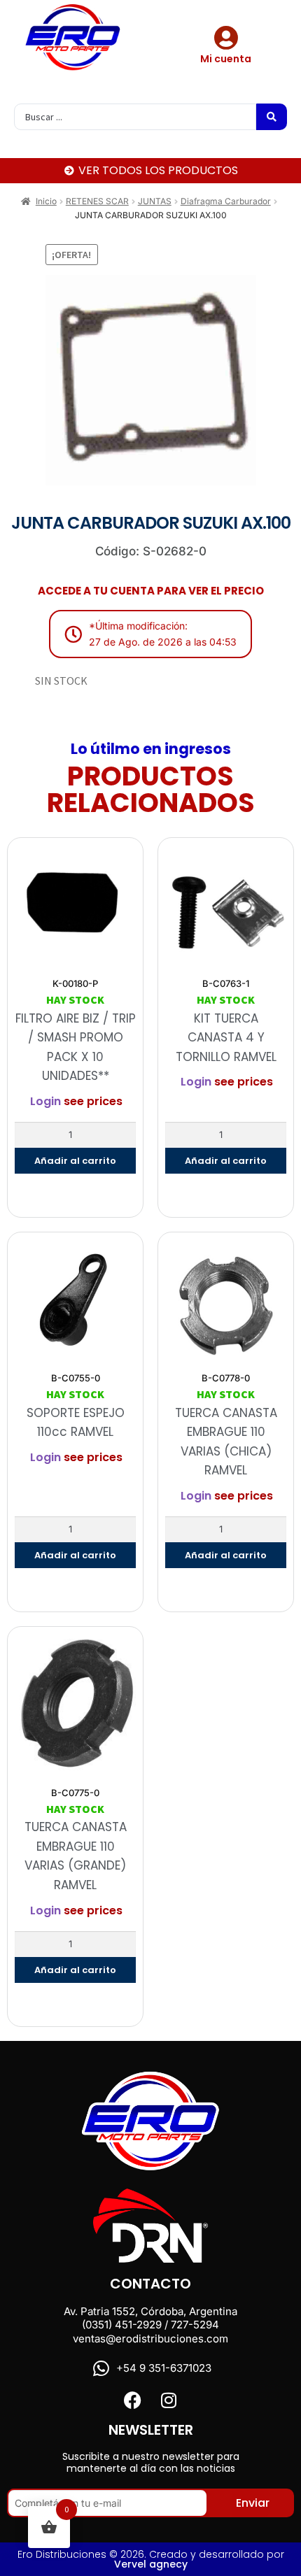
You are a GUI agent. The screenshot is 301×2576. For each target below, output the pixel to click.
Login (45, 1101)
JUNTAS (155, 201)
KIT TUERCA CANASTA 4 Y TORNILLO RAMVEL (226, 1038)
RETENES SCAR (97, 201)
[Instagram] (168, 2400)
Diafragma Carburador (226, 201)
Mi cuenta (226, 59)
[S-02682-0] (151, 380)
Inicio (46, 201)
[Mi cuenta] (226, 37)
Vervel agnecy (151, 2564)
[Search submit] (272, 117)
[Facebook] (133, 2400)
